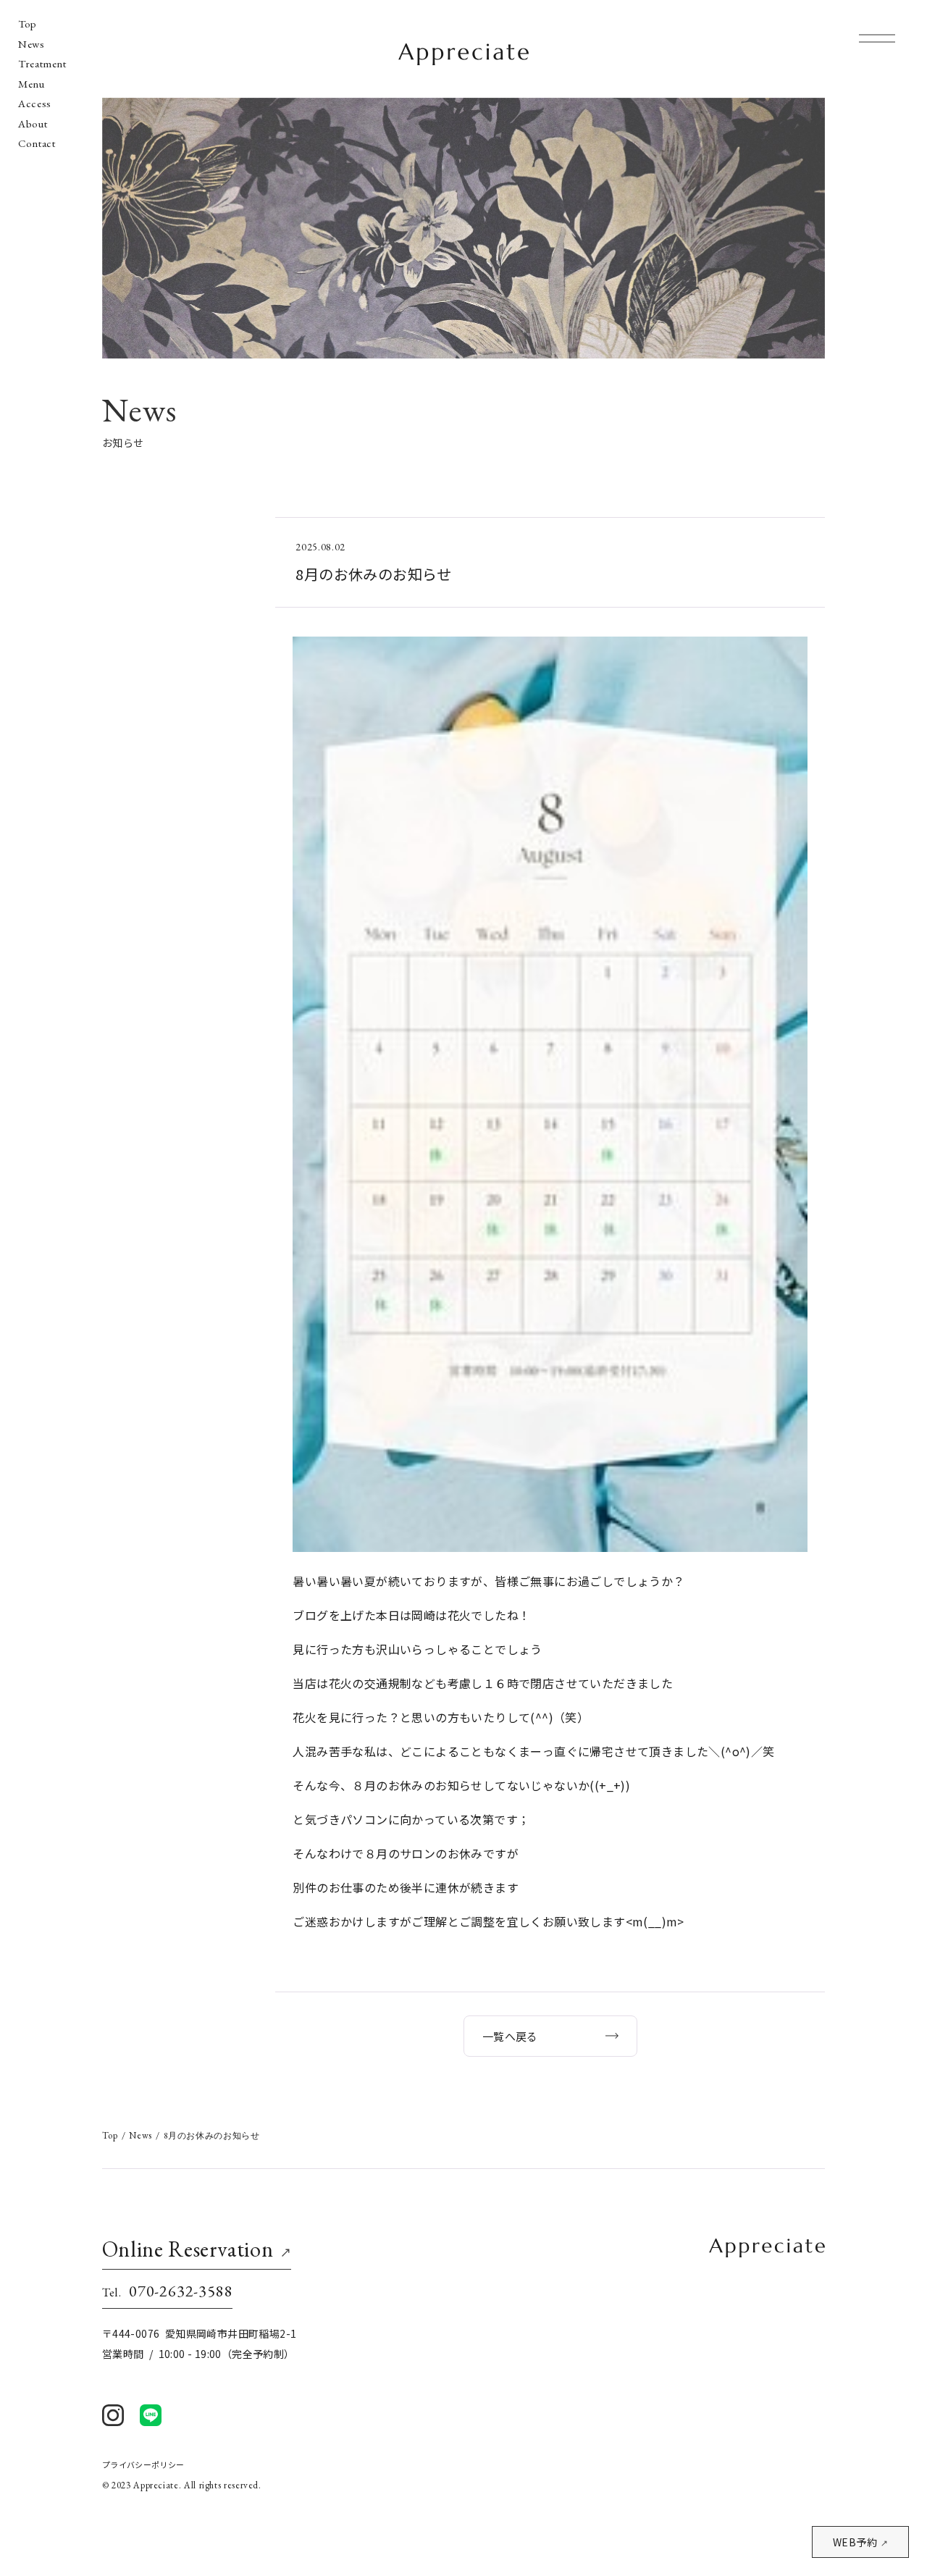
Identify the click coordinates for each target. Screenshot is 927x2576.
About (33, 124)
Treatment (42, 64)
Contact (37, 143)
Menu (32, 84)
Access (35, 104)
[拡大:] (550, 647)
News (32, 44)
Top (28, 24)
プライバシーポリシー (143, 2465)
